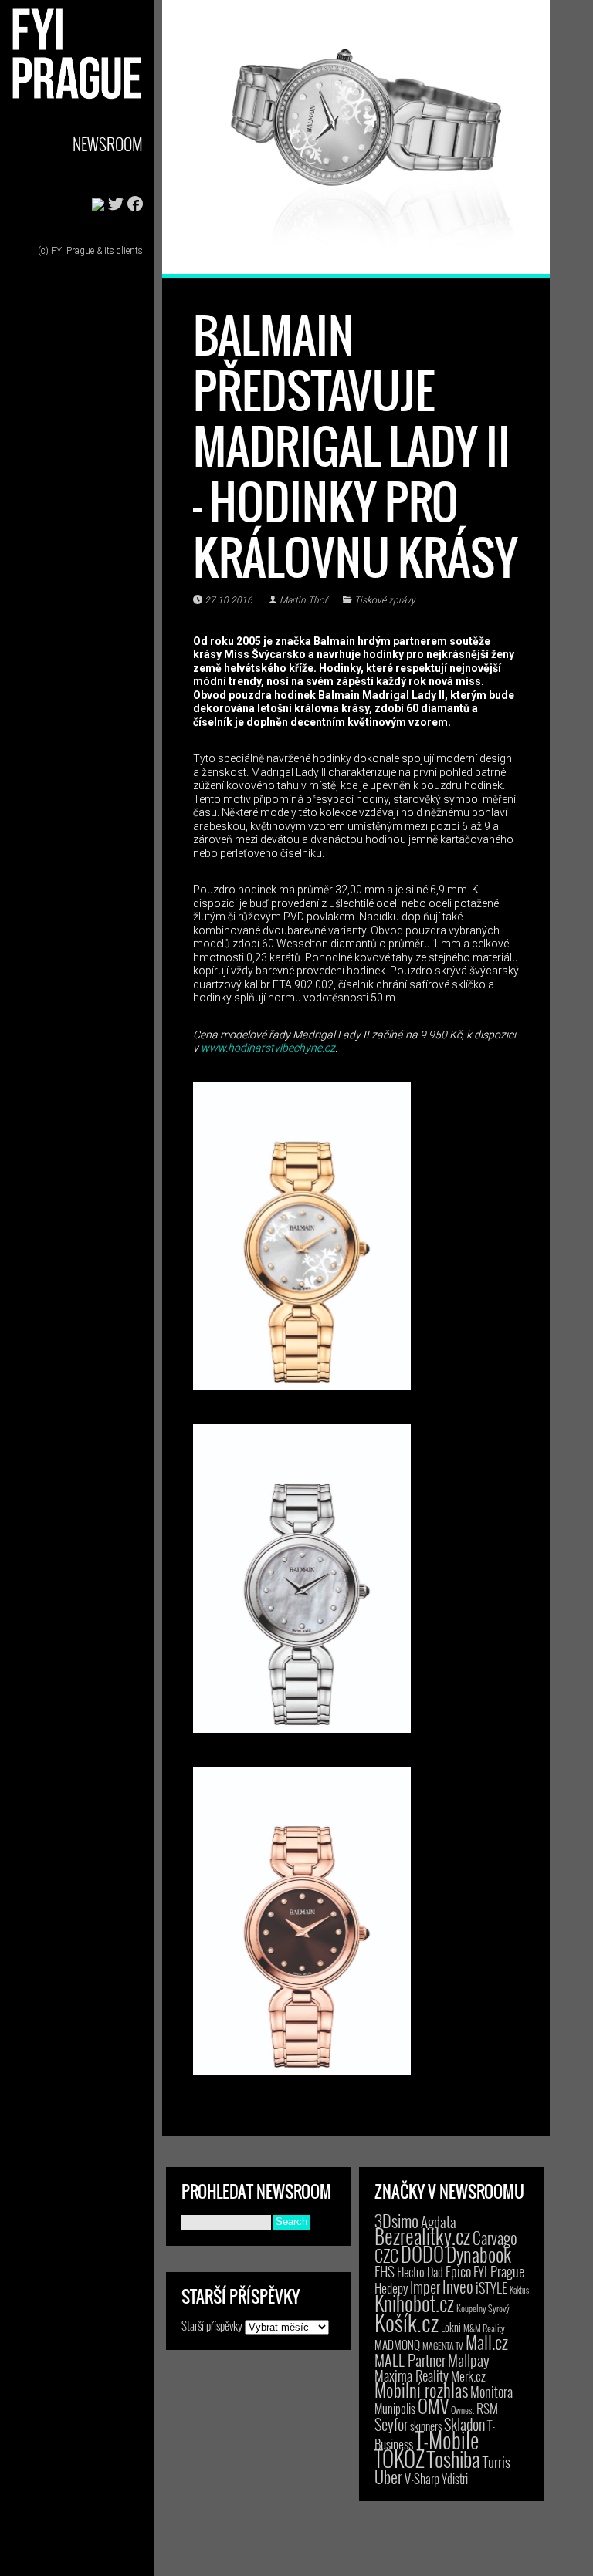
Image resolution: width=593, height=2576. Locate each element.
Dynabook (479, 2254)
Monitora (491, 2391)
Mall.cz (487, 2342)
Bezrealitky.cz (422, 2236)
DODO (422, 2254)
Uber (388, 2476)
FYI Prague (499, 2271)
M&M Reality (484, 2328)
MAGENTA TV (443, 2346)
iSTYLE (491, 2287)
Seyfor (391, 2424)
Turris (496, 2461)
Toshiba (454, 2459)
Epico (458, 2271)
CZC (386, 2255)
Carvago (495, 2238)
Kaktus (519, 2290)
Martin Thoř (303, 600)
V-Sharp (422, 2478)
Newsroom (108, 144)
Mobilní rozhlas (421, 2390)
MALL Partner (410, 2360)
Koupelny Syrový (483, 2308)
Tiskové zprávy (385, 600)
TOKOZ (400, 2458)
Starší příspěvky (212, 2325)
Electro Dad (420, 2272)
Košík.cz (407, 2322)
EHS (385, 2271)
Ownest (463, 2410)
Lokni (451, 2327)
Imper (425, 2287)
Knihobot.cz (414, 2303)
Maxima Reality (412, 2375)
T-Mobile (447, 2439)
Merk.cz (468, 2376)
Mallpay (469, 2360)
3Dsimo (396, 2220)
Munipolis (395, 2409)
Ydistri (455, 2479)
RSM (487, 2408)
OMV (433, 2406)
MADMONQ (397, 2345)
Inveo (458, 2286)
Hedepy (391, 2288)
